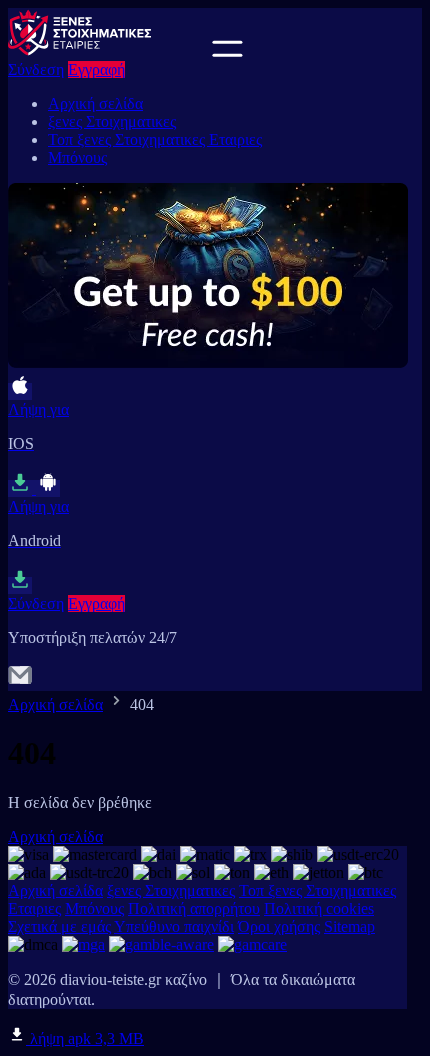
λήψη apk (85, 1038)
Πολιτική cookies (319, 908)
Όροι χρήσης (279, 926)
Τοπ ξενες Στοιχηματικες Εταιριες (155, 139)
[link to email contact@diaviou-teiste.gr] (20, 681)
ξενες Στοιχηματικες (112, 121)
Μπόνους (77, 157)
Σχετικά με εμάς (59, 926)
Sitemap (349, 926)
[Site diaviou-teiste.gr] (108, 51)
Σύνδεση (36, 69)
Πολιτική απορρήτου (194, 908)
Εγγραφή (96, 69)
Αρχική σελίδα (95, 103)
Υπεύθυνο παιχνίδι (174, 926)
